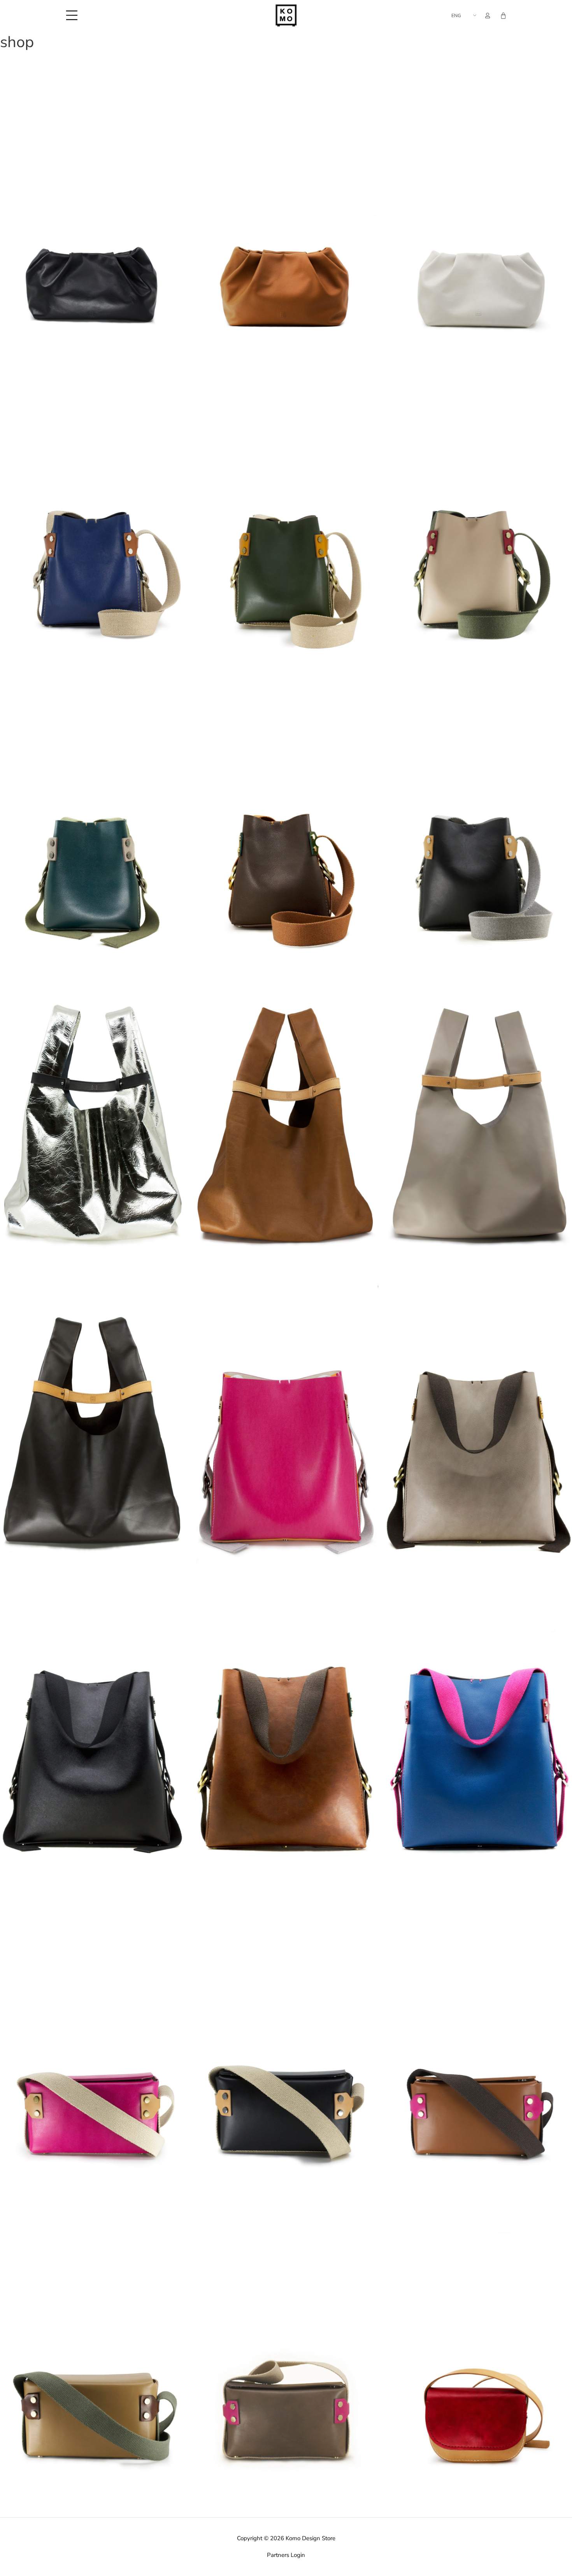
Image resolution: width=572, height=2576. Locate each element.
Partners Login (286, 2555)
